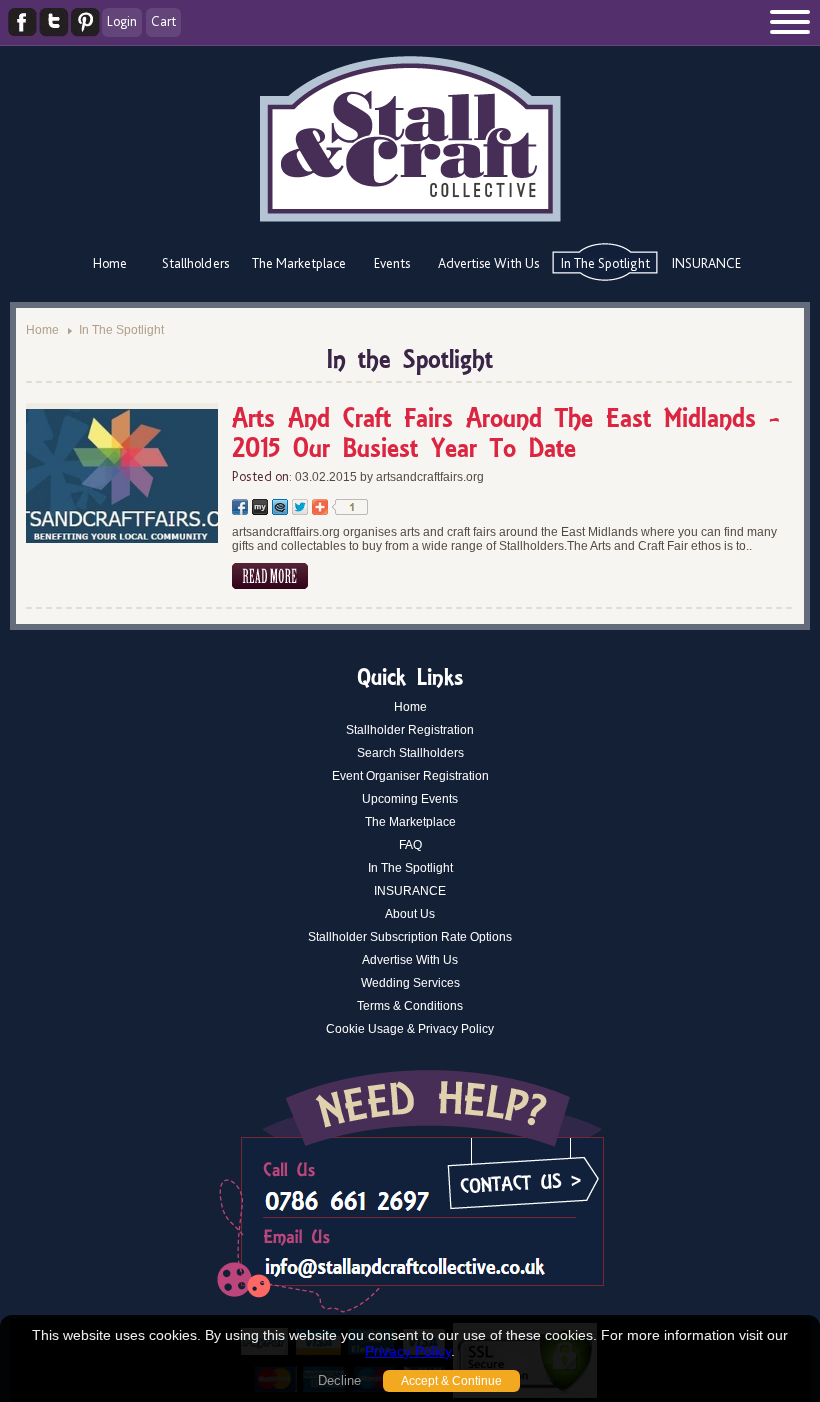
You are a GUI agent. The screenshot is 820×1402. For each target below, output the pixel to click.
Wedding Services (410, 983)
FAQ (410, 845)
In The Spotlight (605, 263)
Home (110, 263)
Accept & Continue (451, 1381)
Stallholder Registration (410, 730)
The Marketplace (299, 263)
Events (392, 263)
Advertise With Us (488, 263)
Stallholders (195, 263)
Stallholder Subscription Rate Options (410, 937)
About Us (410, 914)
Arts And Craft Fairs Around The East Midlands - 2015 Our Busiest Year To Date (506, 435)
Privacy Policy (408, 1351)
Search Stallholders (410, 753)
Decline (339, 1380)
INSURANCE (706, 263)
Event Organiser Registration (410, 776)
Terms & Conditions (410, 1006)
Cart (163, 21)
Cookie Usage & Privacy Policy (410, 1029)
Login (122, 21)
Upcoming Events (410, 799)
